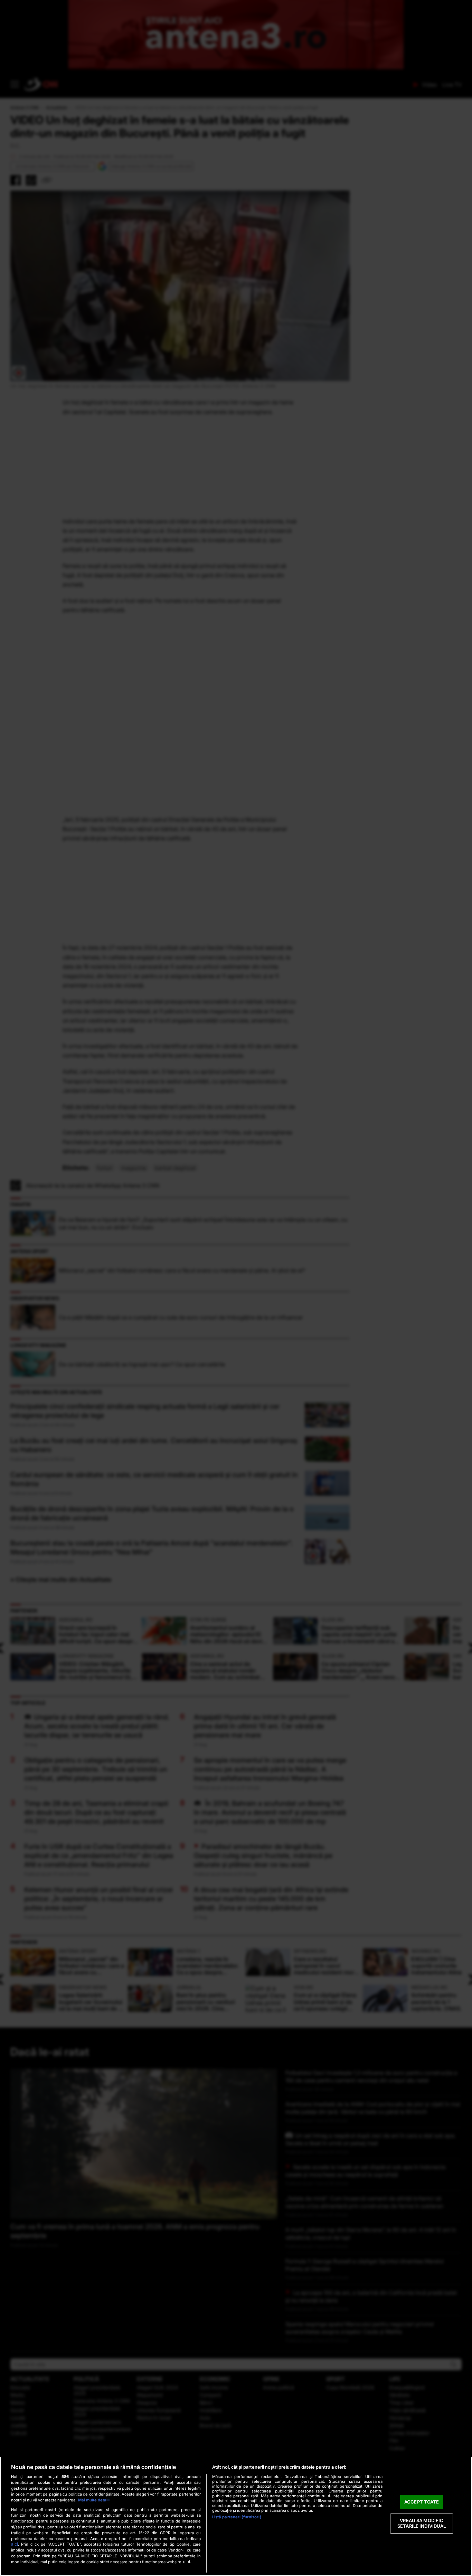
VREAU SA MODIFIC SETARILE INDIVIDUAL (422, 2524)
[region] (236, 2516)
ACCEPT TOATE (422, 2502)
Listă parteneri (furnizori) (237, 2517)
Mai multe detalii (94, 2500)
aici (15, 2544)
